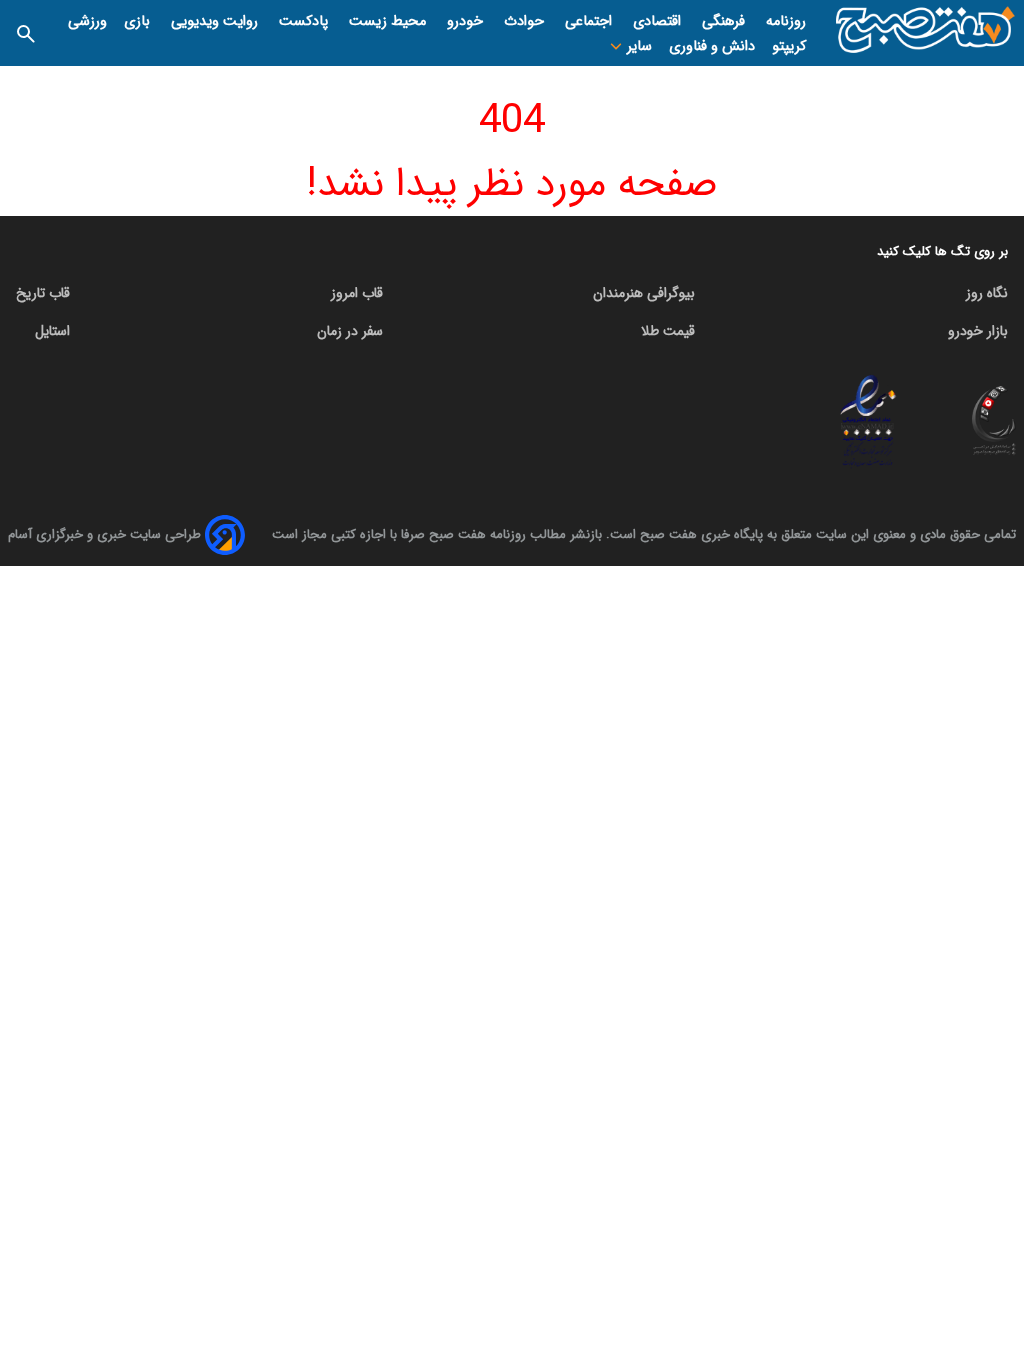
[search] (26, 32)
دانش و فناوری (712, 46)
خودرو (467, 21)
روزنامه (786, 21)
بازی (139, 21)
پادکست (305, 21)
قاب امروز (357, 293)
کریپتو (789, 46)
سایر (637, 46)
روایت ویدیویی (216, 21)
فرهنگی (725, 21)
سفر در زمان (350, 331)
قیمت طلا (668, 331)
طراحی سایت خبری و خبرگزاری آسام (104, 534)
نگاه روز (987, 293)
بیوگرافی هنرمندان (644, 293)
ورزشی (87, 21)
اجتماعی (590, 21)
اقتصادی (659, 21)
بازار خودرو (978, 331)
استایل (52, 331)
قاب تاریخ (43, 293)
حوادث (526, 21)
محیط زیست (389, 21)
